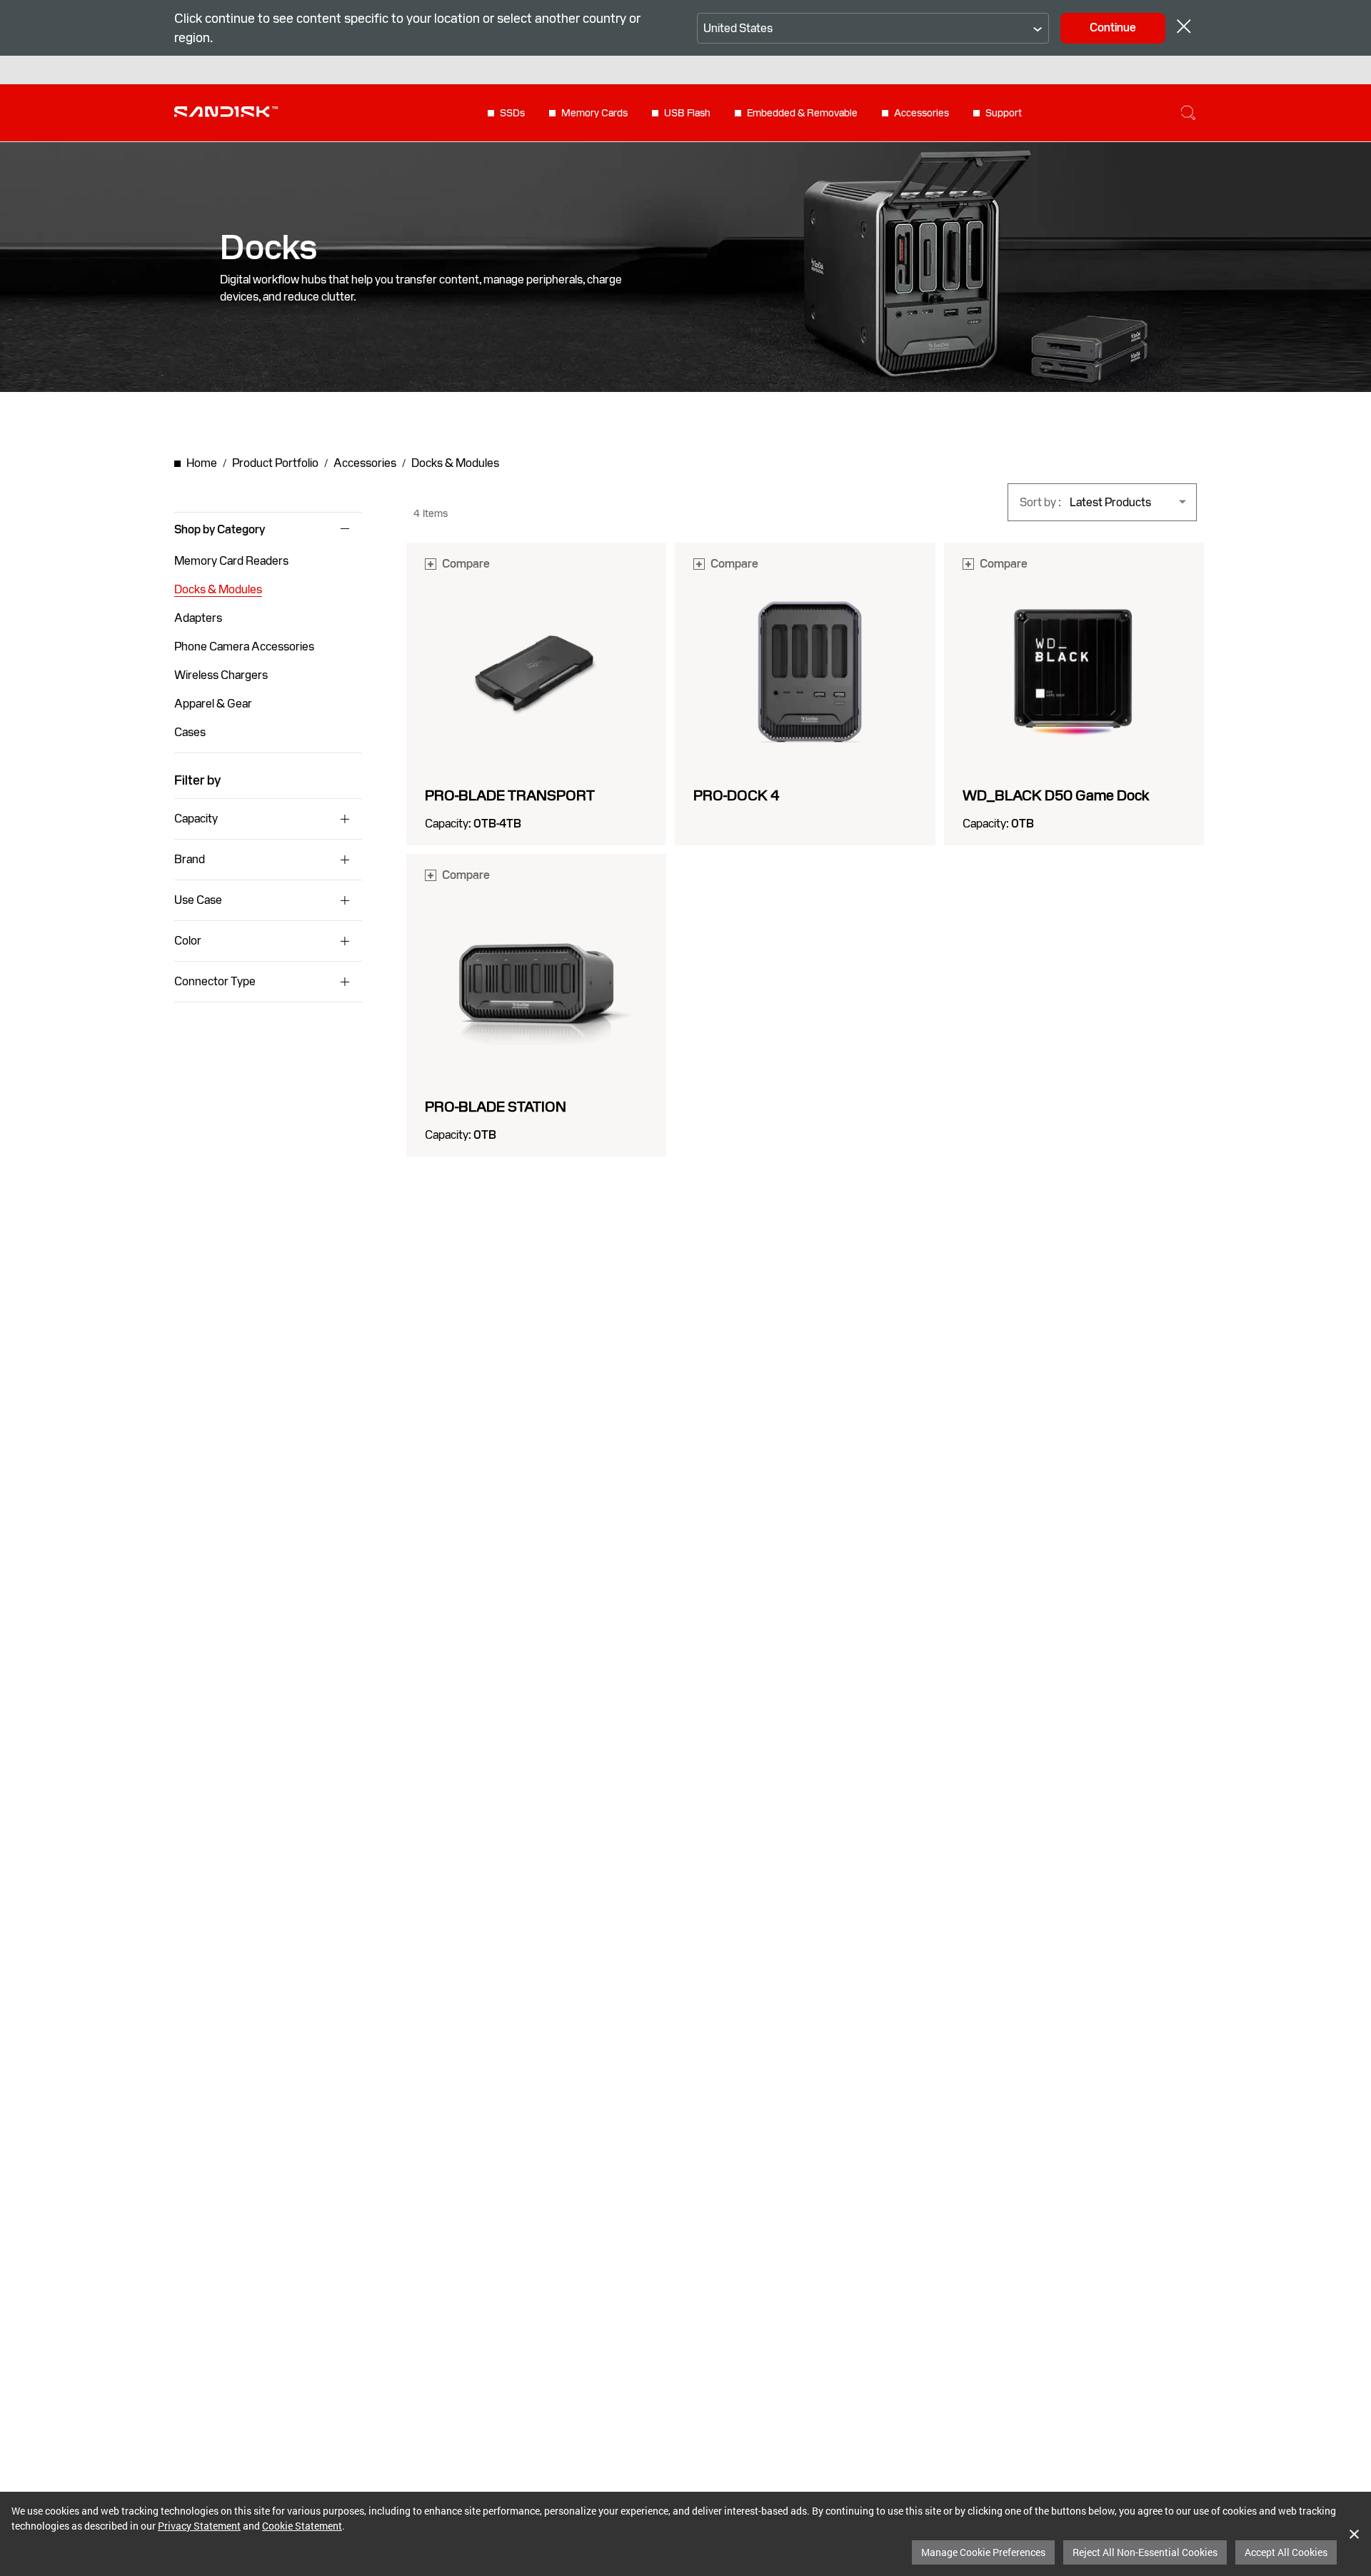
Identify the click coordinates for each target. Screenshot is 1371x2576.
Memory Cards (594, 113)
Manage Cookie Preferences (983, 2552)
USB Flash (687, 113)
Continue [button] (1113, 27)
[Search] (1188, 113)
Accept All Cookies (1286, 2552)
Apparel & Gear (213, 704)
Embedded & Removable (802, 113)
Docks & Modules (218, 589)
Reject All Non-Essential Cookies (1145, 2552)
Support (1004, 113)
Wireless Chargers (221, 675)
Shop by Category (220, 530)
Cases (190, 732)
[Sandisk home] (226, 111)
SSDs (512, 113)
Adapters (198, 618)
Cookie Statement (302, 2526)
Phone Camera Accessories (244, 646)
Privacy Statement (199, 2526)
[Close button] (1184, 28)
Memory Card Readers (231, 561)
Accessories (921, 113)
